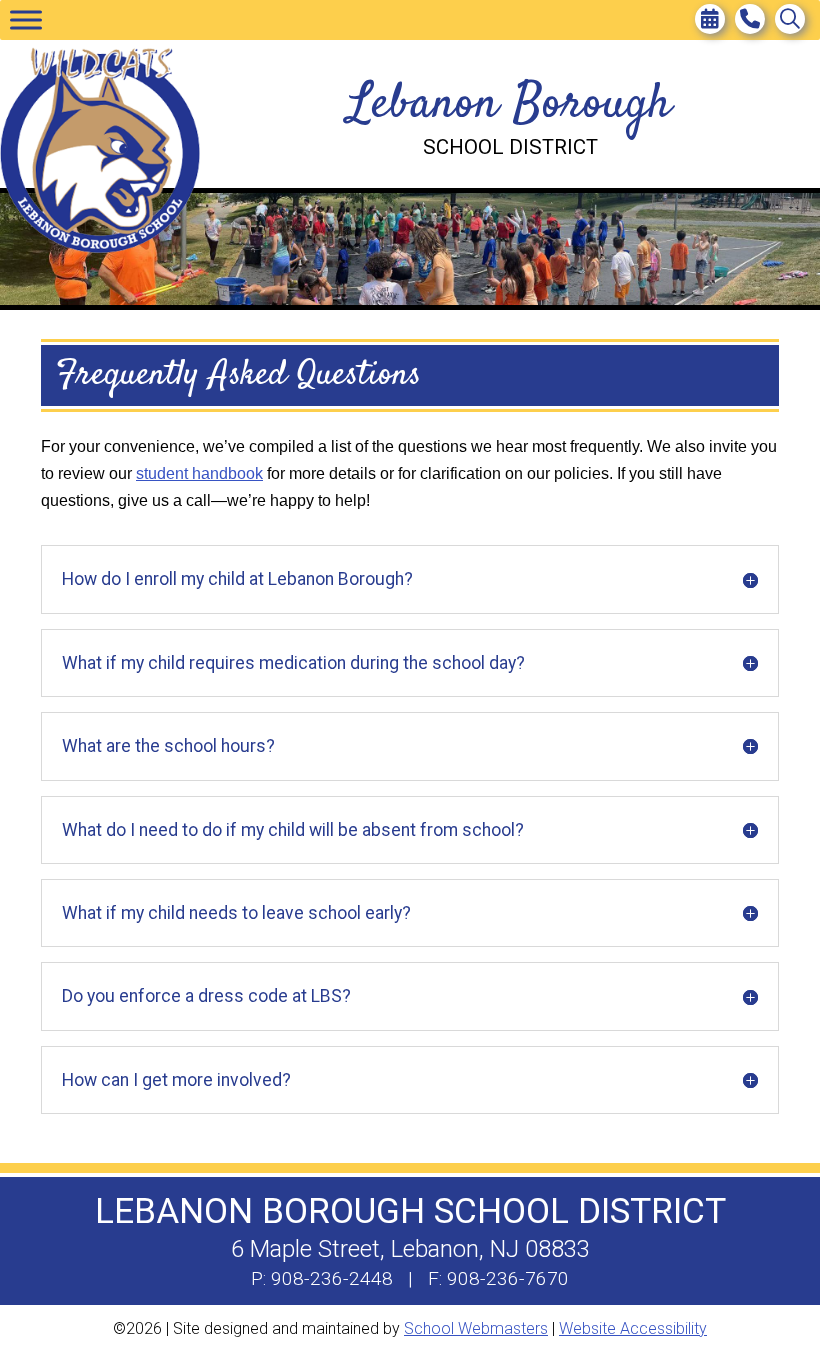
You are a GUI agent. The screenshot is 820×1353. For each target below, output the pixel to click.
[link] (710, 19)
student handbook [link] (199, 473)
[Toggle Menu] (26, 19)
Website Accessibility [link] (633, 1328)
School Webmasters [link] (476, 1328)
